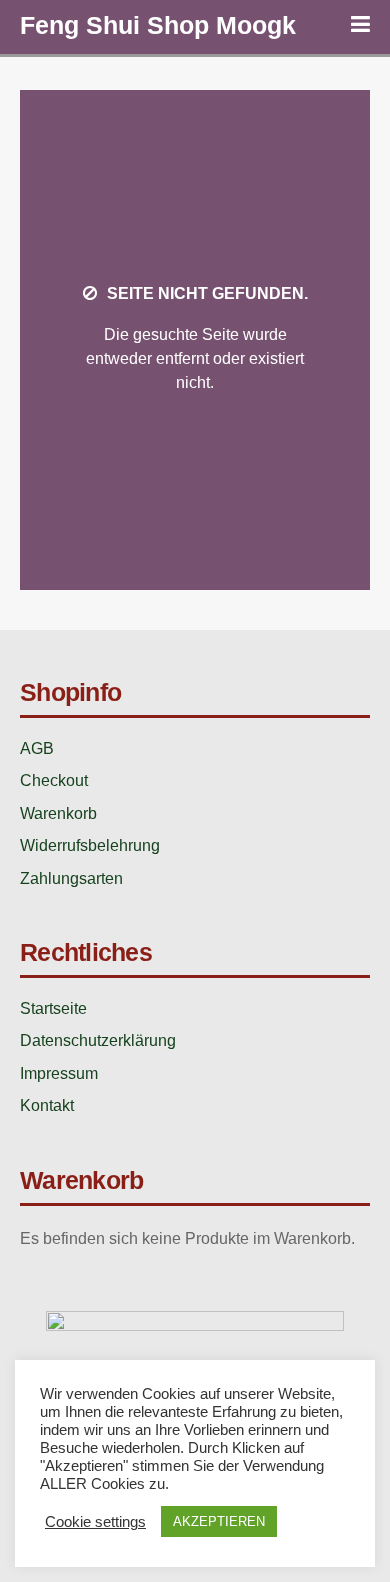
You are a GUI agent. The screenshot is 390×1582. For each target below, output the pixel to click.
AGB (37, 748)
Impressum (59, 1073)
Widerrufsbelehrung (90, 845)
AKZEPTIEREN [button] (219, 1521)
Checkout (54, 780)
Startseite (53, 1008)
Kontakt (47, 1105)
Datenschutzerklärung (98, 1040)
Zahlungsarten (71, 878)
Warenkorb (58, 813)
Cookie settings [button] (95, 1522)
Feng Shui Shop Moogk (158, 25)
